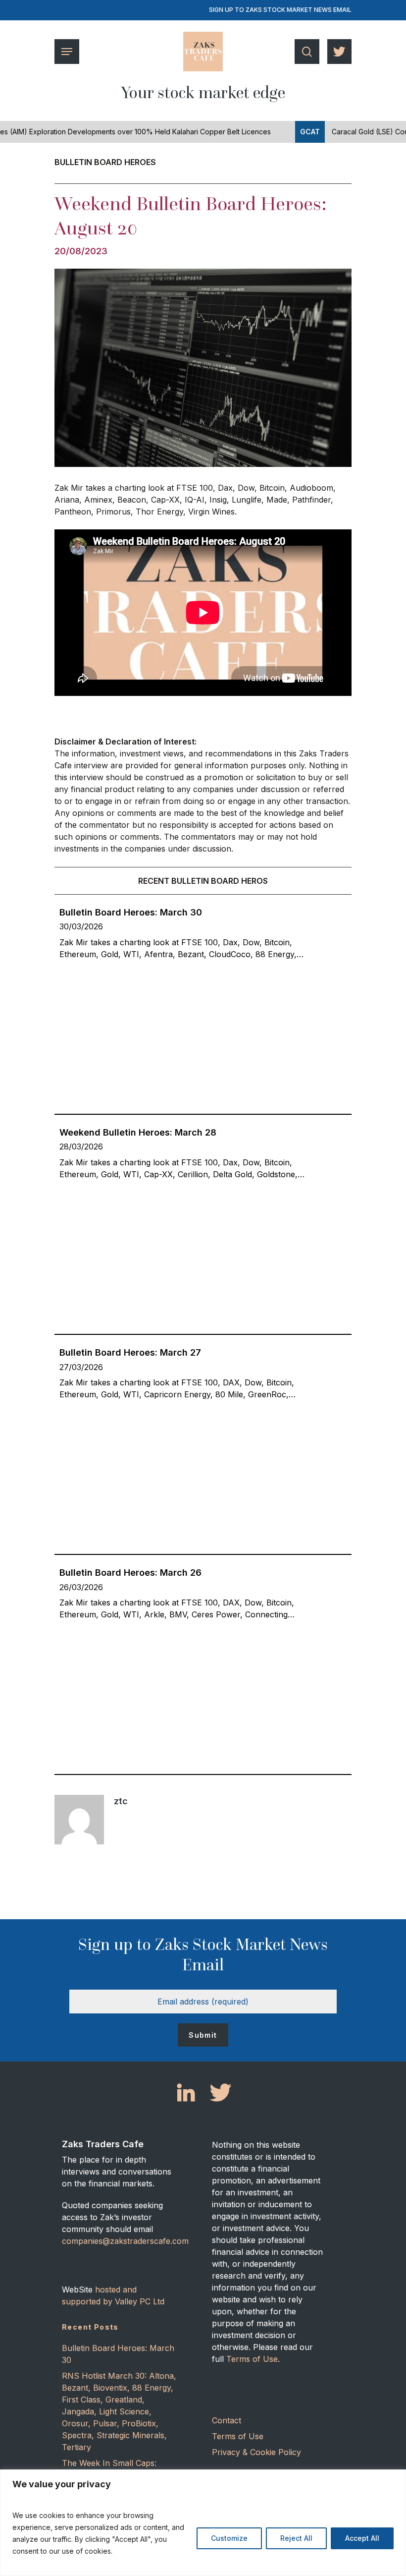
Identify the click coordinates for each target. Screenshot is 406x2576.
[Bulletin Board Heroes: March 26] (203, 1590)
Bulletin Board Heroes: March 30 (118, 2354)
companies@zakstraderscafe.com (125, 2241)
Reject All (296, 2538)
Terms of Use (252, 2359)
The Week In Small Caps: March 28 (109, 2469)
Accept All (362, 2538)
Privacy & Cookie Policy (256, 2452)
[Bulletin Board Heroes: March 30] (203, 930)
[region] (203, 2523)
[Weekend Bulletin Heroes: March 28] (203, 1150)
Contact (227, 2420)
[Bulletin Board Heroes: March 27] (203, 1370)
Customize (229, 2538)
